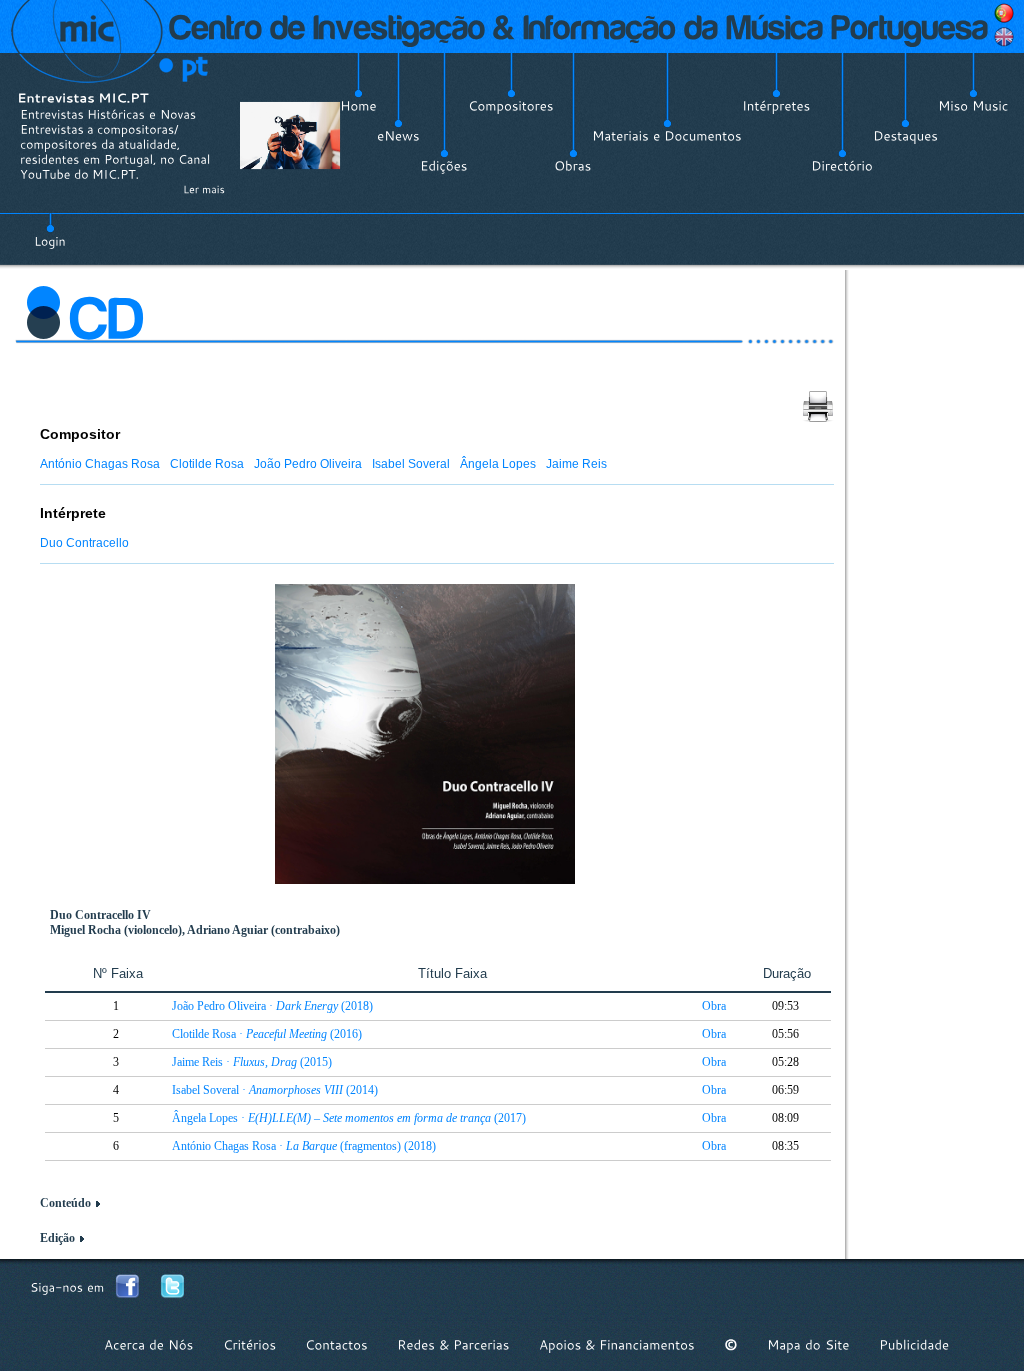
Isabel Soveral (411, 464)
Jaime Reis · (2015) (252, 1062)
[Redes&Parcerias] (453, 1344)
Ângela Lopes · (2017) (349, 1118)
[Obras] (573, 166)
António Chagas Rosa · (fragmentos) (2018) (304, 1146)
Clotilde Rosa (207, 464)
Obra (714, 1006)
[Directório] (842, 166)
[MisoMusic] (973, 106)
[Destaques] (905, 136)
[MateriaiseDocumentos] (667, 136)
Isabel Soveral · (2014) (275, 1090)
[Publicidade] (914, 1344)
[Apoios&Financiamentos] (617, 1344)
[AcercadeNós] (149, 1344)
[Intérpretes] (776, 106)
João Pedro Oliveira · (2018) (272, 1006)
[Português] (1004, 13)
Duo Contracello (84, 543)
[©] (731, 1344)
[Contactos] (336, 1344)
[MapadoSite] (808, 1344)
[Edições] (444, 166)
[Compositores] (511, 106)
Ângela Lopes (498, 464)
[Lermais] (204, 189)
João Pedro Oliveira (308, 464)
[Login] (50, 230)
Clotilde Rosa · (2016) (267, 1034)
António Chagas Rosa (100, 464)
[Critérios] (249, 1344)
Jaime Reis (576, 464)
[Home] (358, 106)
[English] (1004, 37)
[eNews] (398, 136)
